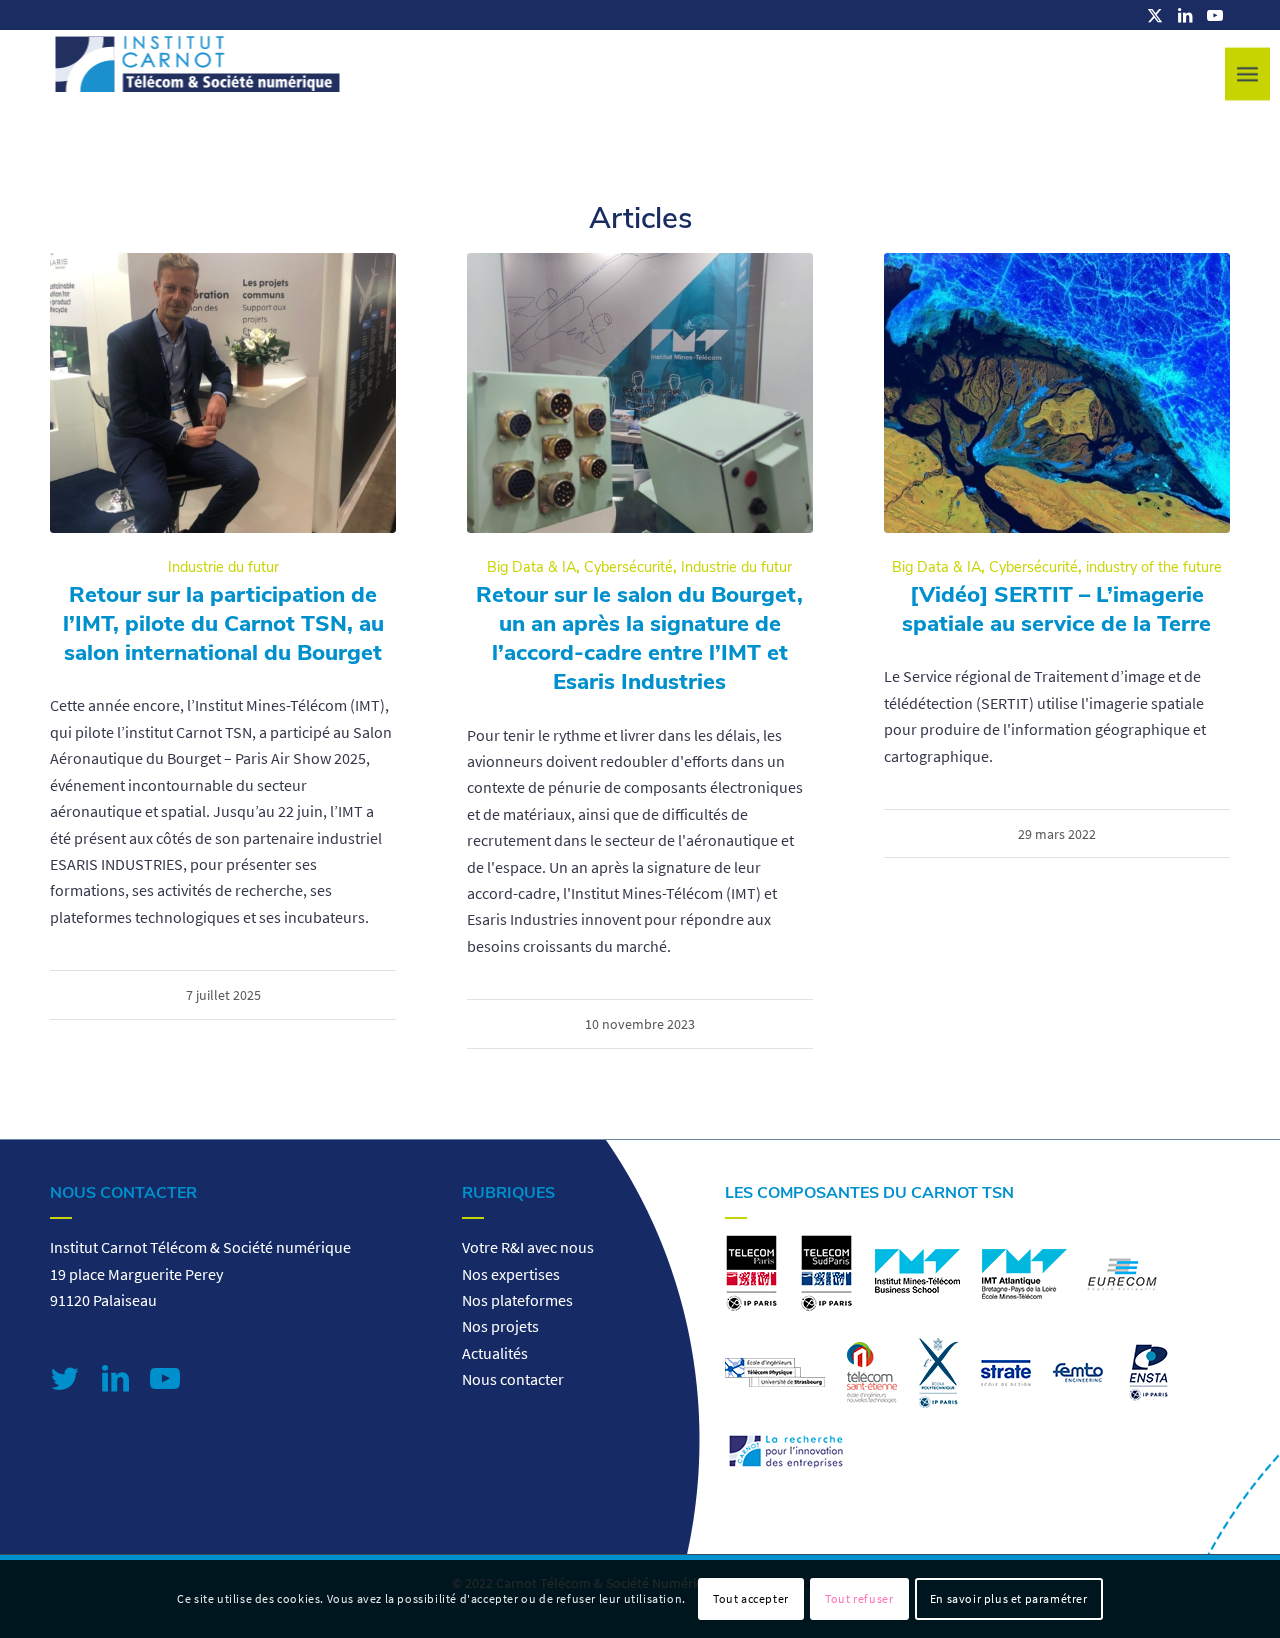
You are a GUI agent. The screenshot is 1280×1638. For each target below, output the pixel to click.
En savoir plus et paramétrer (1009, 1598)
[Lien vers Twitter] (65, 1378)
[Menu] (1247, 74)
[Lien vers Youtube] (1215, 15)
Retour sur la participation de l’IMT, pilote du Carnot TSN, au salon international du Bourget (223, 623)
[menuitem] (1247, 74)
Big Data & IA (531, 567)
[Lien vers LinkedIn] (1185, 15)
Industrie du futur (223, 567)
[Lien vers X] (1155, 15)
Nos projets (500, 1326)
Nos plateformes (517, 1300)
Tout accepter (751, 1598)
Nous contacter (513, 1379)
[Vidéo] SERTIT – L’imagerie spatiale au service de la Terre (1056, 609)
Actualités (495, 1353)
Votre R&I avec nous (528, 1247)
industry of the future (1154, 567)
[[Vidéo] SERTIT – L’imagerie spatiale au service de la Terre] (1057, 393)
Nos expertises (511, 1274)
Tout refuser (859, 1598)
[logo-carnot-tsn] (197, 75)
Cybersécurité (628, 567)
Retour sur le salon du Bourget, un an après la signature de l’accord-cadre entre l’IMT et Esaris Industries (639, 638)
